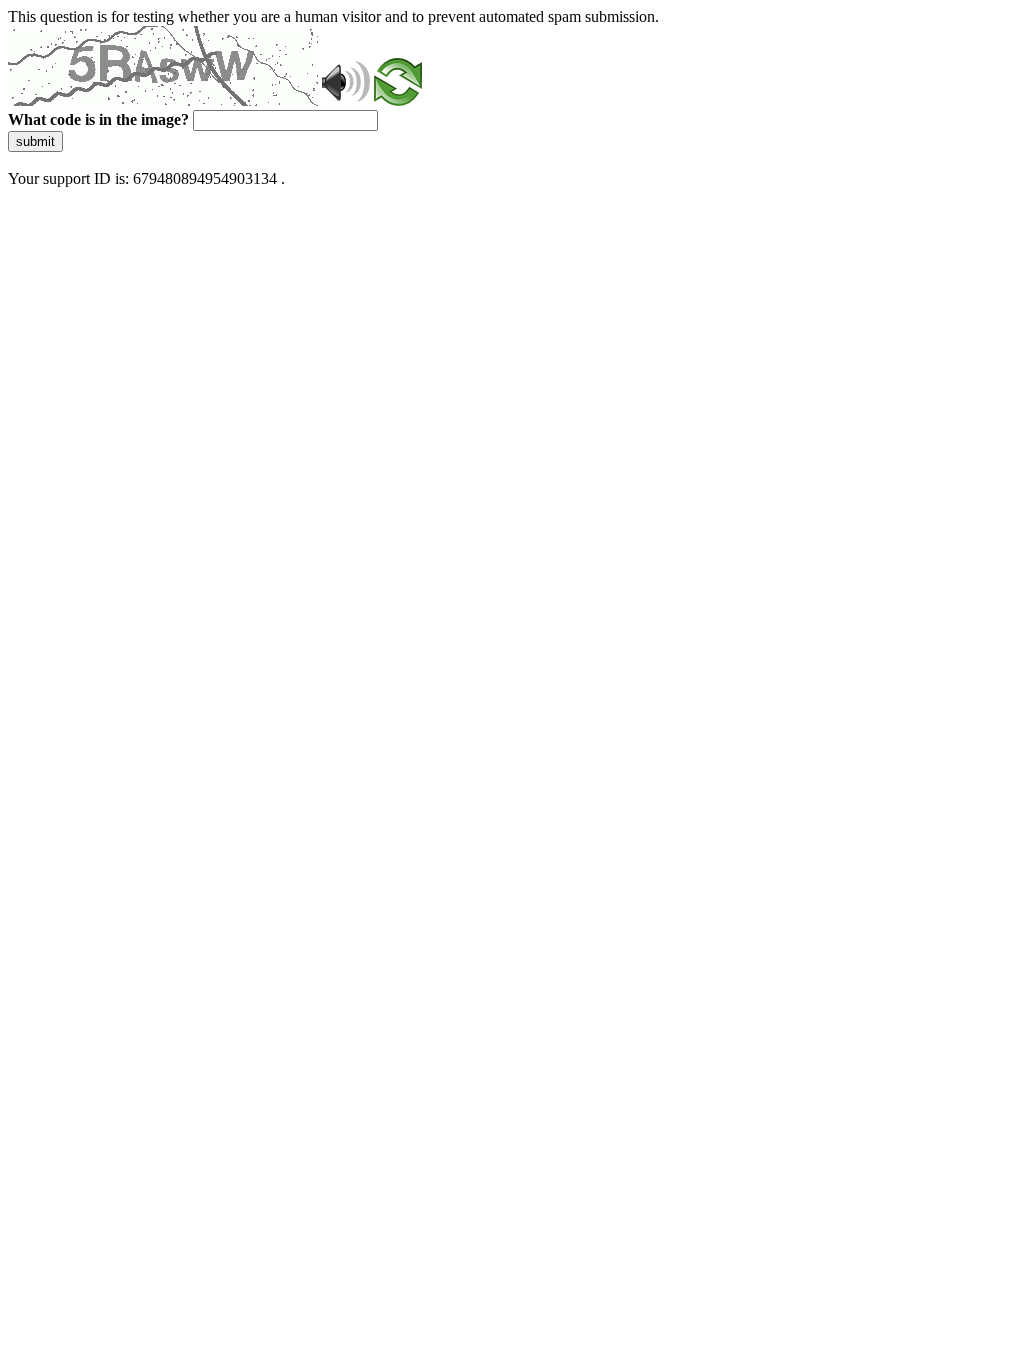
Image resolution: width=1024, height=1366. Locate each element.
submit (35, 141)
